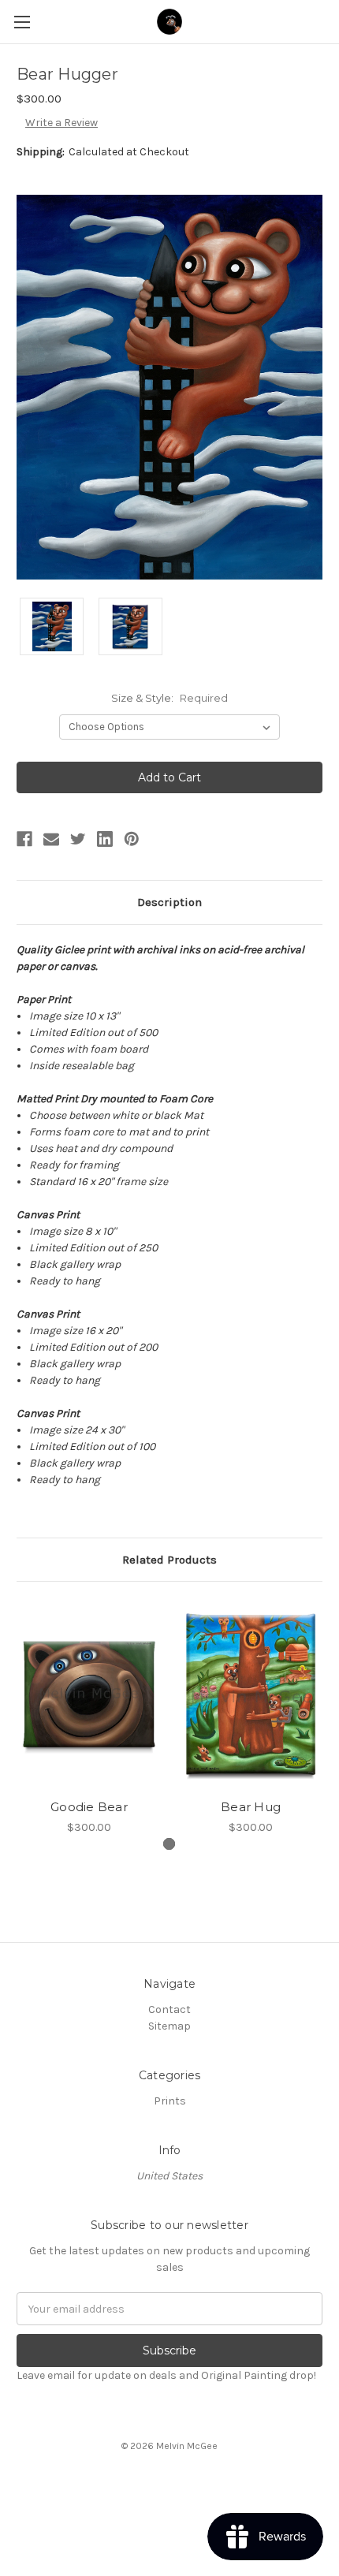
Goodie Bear (89, 1807)
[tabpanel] (89, 1717)
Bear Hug (251, 1807)
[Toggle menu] (22, 22)
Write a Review (61, 123)
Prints (170, 2101)
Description (169, 902)
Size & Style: (169, 698)
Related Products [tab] (169, 1560)
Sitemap (169, 2026)
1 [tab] (169, 1844)
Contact (169, 2009)
